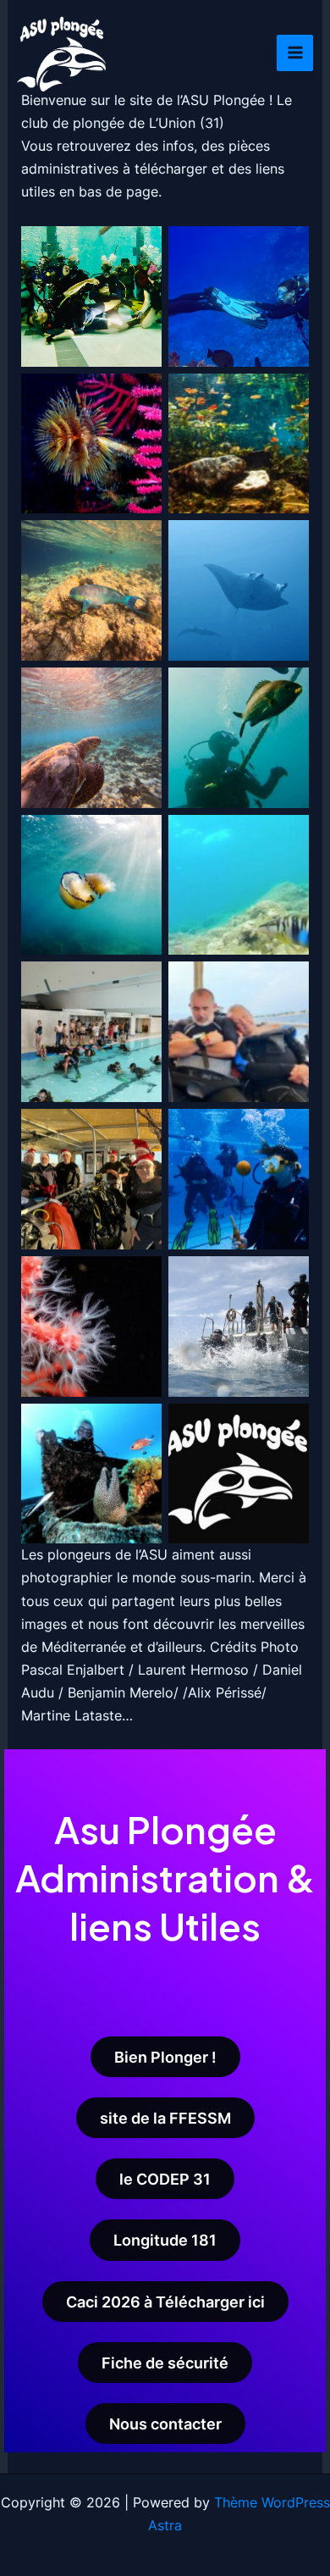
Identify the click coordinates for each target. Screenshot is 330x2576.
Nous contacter (165, 2424)
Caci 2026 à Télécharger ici (165, 2302)
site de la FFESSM (165, 2118)
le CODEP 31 (165, 2179)
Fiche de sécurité (165, 2363)
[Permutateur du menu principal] (295, 53)
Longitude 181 (165, 2240)
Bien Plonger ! (165, 2057)
